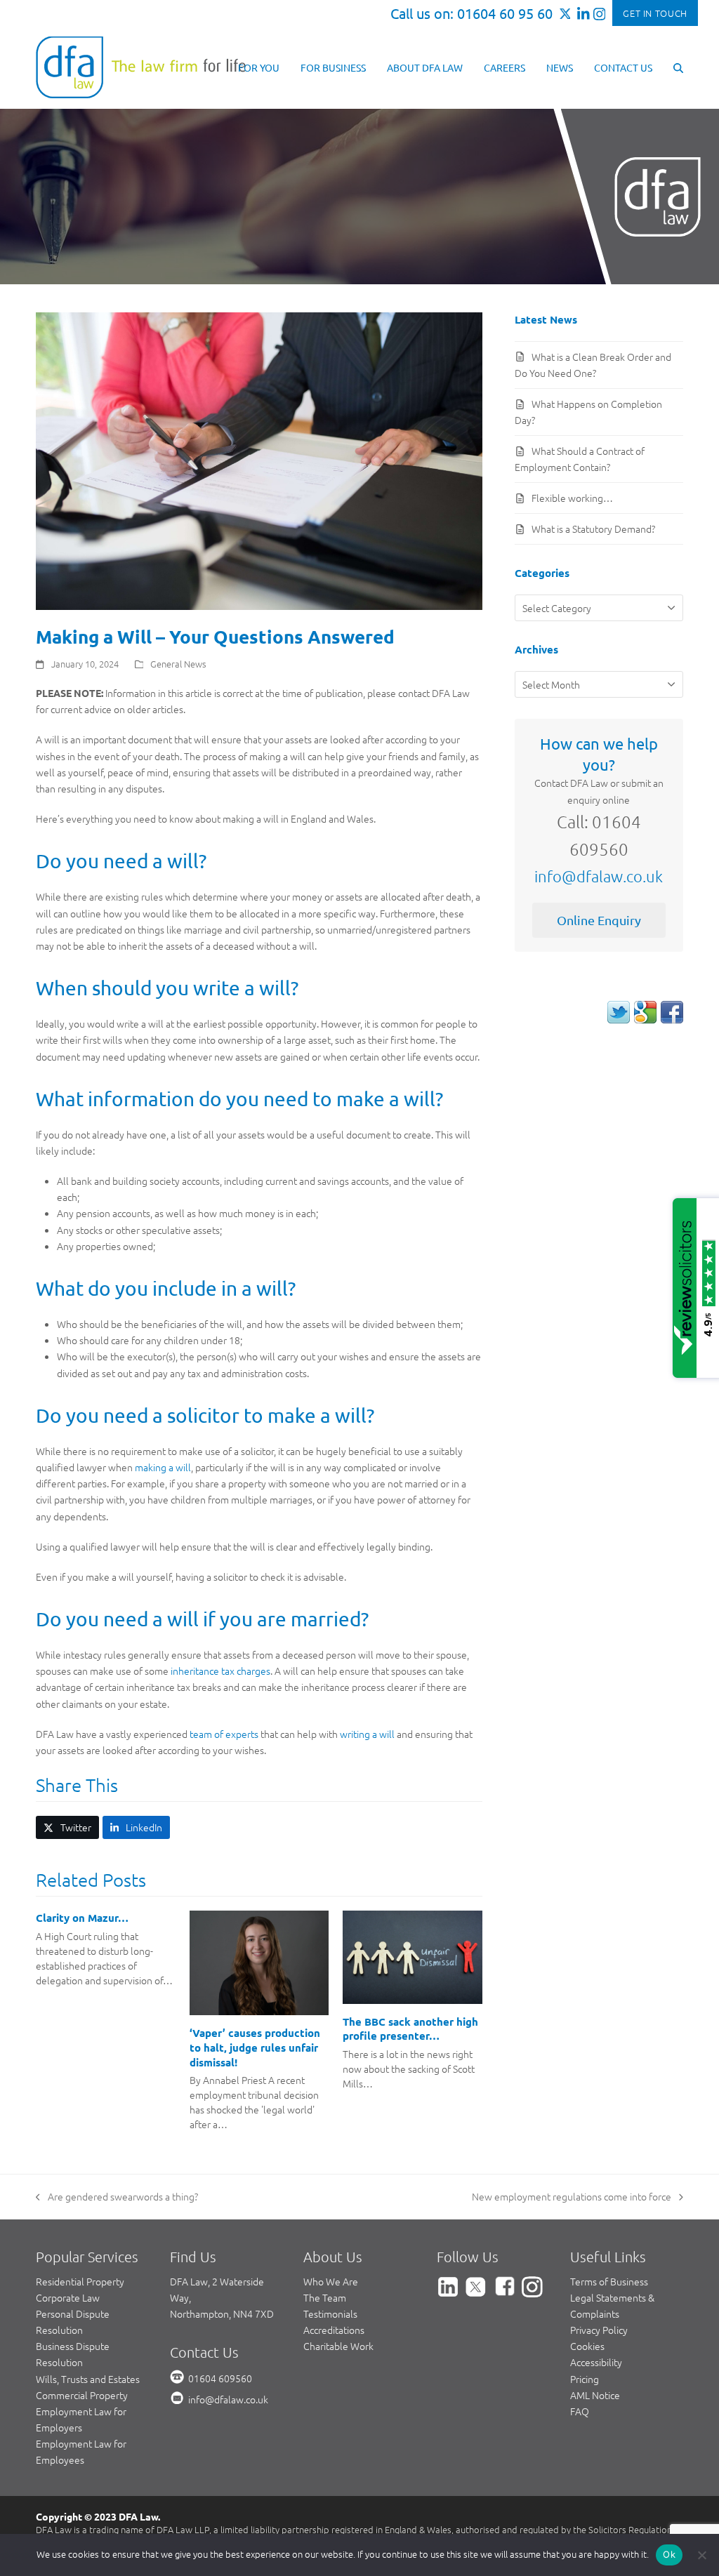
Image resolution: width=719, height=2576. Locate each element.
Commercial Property (82, 2395)
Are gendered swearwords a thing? (117, 2197)
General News (178, 664)
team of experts (224, 1734)
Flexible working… (572, 498)
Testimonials (330, 2313)
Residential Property (80, 2281)
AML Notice (595, 2395)
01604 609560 (220, 2378)
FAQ (580, 2411)
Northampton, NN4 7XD (222, 2313)
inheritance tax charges (220, 1671)
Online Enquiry (599, 920)
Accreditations (334, 2330)
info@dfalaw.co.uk (599, 876)
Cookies (587, 2346)
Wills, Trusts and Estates (88, 2379)
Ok (669, 2554)
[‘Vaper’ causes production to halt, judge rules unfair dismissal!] (259, 1961)
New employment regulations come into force (572, 2197)
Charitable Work (338, 2346)
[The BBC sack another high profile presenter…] (413, 1956)
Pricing (585, 2379)
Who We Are (331, 2281)
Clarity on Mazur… (82, 1918)
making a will (163, 1467)
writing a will (367, 1734)
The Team (325, 2297)
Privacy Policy (599, 2330)
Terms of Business (609, 2281)
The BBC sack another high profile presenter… (410, 2029)
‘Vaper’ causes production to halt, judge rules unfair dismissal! (255, 2047)
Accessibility (596, 2362)
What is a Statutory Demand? (593, 529)
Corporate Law (68, 2297)
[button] (678, 67)
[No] (701, 2555)
